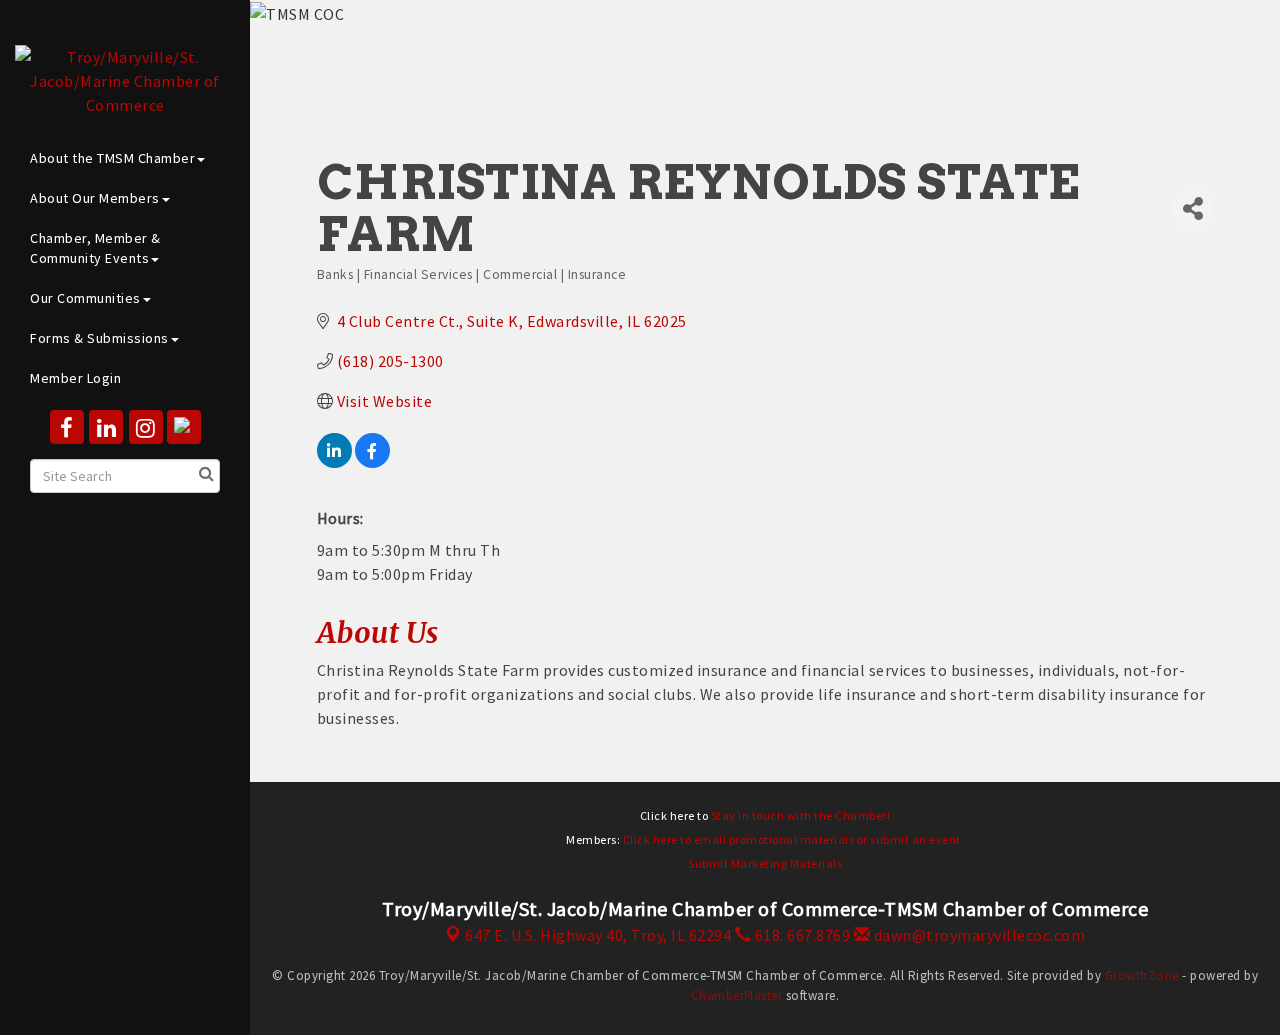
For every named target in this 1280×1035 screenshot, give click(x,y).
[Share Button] (1193, 208)
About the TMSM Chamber (112, 158)
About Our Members (95, 198)
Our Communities (85, 298)
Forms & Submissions (99, 338)
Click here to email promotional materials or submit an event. (794, 839)
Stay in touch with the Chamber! (801, 815)
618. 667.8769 (800, 935)
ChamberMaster (737, 995)
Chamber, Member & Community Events (95, 248)
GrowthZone (1142, 975)
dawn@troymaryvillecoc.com (977, 935)
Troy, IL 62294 (598, 935)
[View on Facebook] (372, 462)
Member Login (75, 378)
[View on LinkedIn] (334, 462)
